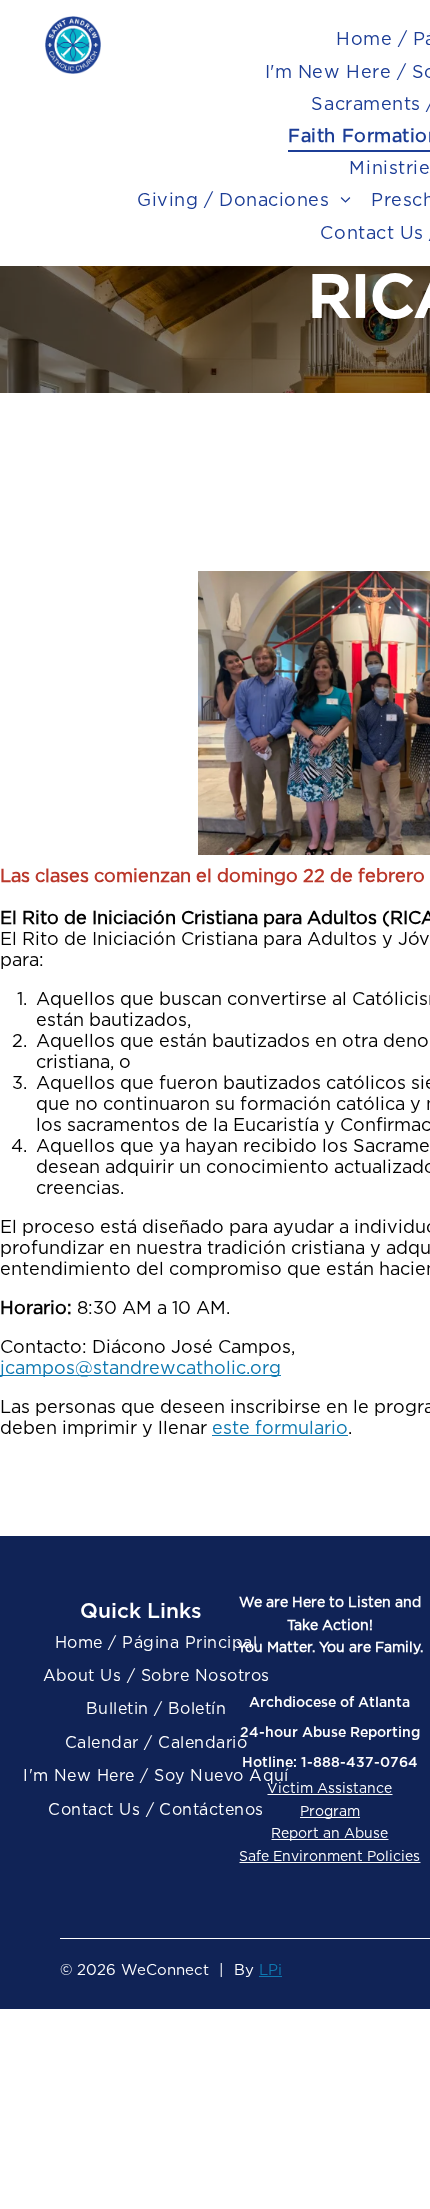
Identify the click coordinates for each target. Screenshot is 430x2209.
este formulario (280, 1427)
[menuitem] (244, 200)
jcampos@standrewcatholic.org (140, 1367)
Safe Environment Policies (329, 1856)
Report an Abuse (329, 1833)
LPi (270, 1970)
